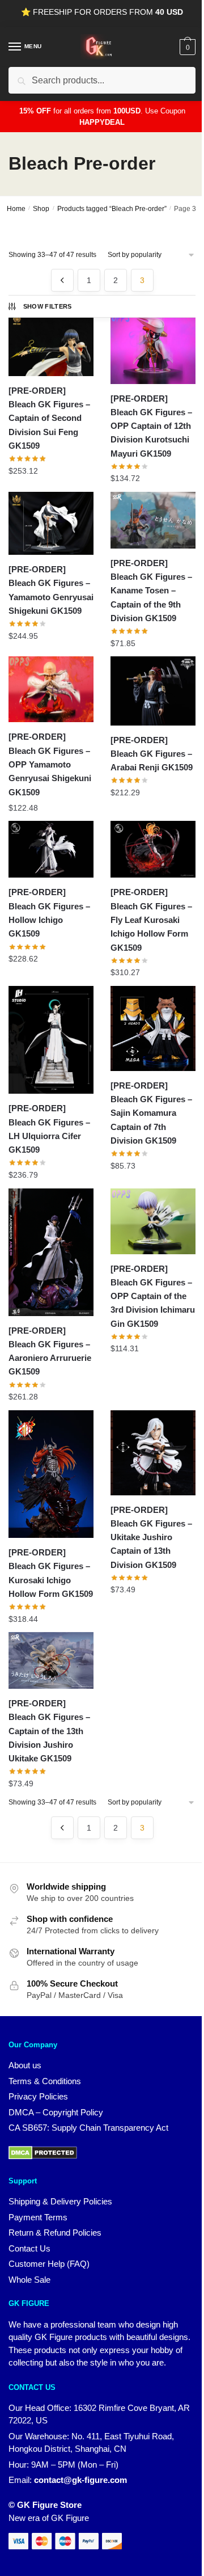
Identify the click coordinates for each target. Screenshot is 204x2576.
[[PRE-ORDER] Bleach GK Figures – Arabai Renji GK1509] (153, 691)
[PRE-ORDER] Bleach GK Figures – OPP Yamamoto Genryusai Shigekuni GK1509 (50, 764)
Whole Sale (29, 2280)
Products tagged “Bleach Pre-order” (112, 209)
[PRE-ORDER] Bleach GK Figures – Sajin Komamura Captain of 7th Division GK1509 (151, 1113)
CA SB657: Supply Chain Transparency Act (88, 2128)
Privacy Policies (38, 2096)
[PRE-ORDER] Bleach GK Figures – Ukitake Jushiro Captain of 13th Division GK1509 (151, 1537)
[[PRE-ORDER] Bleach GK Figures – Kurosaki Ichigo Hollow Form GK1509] (51, 1474)
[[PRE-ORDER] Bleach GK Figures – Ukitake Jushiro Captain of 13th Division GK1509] (153, 1453)
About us (25, 2065)
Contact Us (29, 2248)
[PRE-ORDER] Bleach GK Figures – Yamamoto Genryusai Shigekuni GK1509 (51, 590)
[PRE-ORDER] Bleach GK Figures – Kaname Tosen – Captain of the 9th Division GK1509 (151, 591)
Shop (41, 209)
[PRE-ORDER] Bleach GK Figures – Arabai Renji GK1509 (152, 754)
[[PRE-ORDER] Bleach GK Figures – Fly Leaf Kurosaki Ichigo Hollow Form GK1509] (153, 849)
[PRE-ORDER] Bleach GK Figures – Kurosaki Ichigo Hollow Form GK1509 (51, 1573)
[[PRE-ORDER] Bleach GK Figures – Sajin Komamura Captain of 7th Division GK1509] (153, 1028)
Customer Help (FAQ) (49, 2264)
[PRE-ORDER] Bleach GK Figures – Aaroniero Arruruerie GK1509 (50, 1351)
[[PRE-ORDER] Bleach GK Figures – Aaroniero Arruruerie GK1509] (51, 1252)
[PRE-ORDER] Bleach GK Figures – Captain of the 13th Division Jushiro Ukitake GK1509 (49, 1731)
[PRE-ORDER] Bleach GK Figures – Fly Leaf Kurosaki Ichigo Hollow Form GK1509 (151, 920)
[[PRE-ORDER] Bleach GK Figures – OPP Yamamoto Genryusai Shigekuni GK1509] (51, 689)
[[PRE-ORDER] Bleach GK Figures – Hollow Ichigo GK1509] (51, 849)
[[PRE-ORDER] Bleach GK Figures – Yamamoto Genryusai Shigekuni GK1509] (51, 523)
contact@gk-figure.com (80, 2480)
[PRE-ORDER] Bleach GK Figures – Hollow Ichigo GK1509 (49, 913)
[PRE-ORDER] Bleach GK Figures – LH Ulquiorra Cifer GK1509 (49, 1129)
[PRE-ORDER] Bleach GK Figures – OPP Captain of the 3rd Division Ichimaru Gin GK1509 (153, 1296)
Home (16, 209)
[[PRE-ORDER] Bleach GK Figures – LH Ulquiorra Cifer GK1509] (51, 1040)
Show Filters (48, 306)
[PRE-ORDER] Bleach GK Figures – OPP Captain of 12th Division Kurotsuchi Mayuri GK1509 (151, 426)
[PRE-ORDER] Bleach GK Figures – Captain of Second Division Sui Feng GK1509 (49, 418)
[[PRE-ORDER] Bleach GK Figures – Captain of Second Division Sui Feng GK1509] (51, 344)
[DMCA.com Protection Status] (43, 2156)
